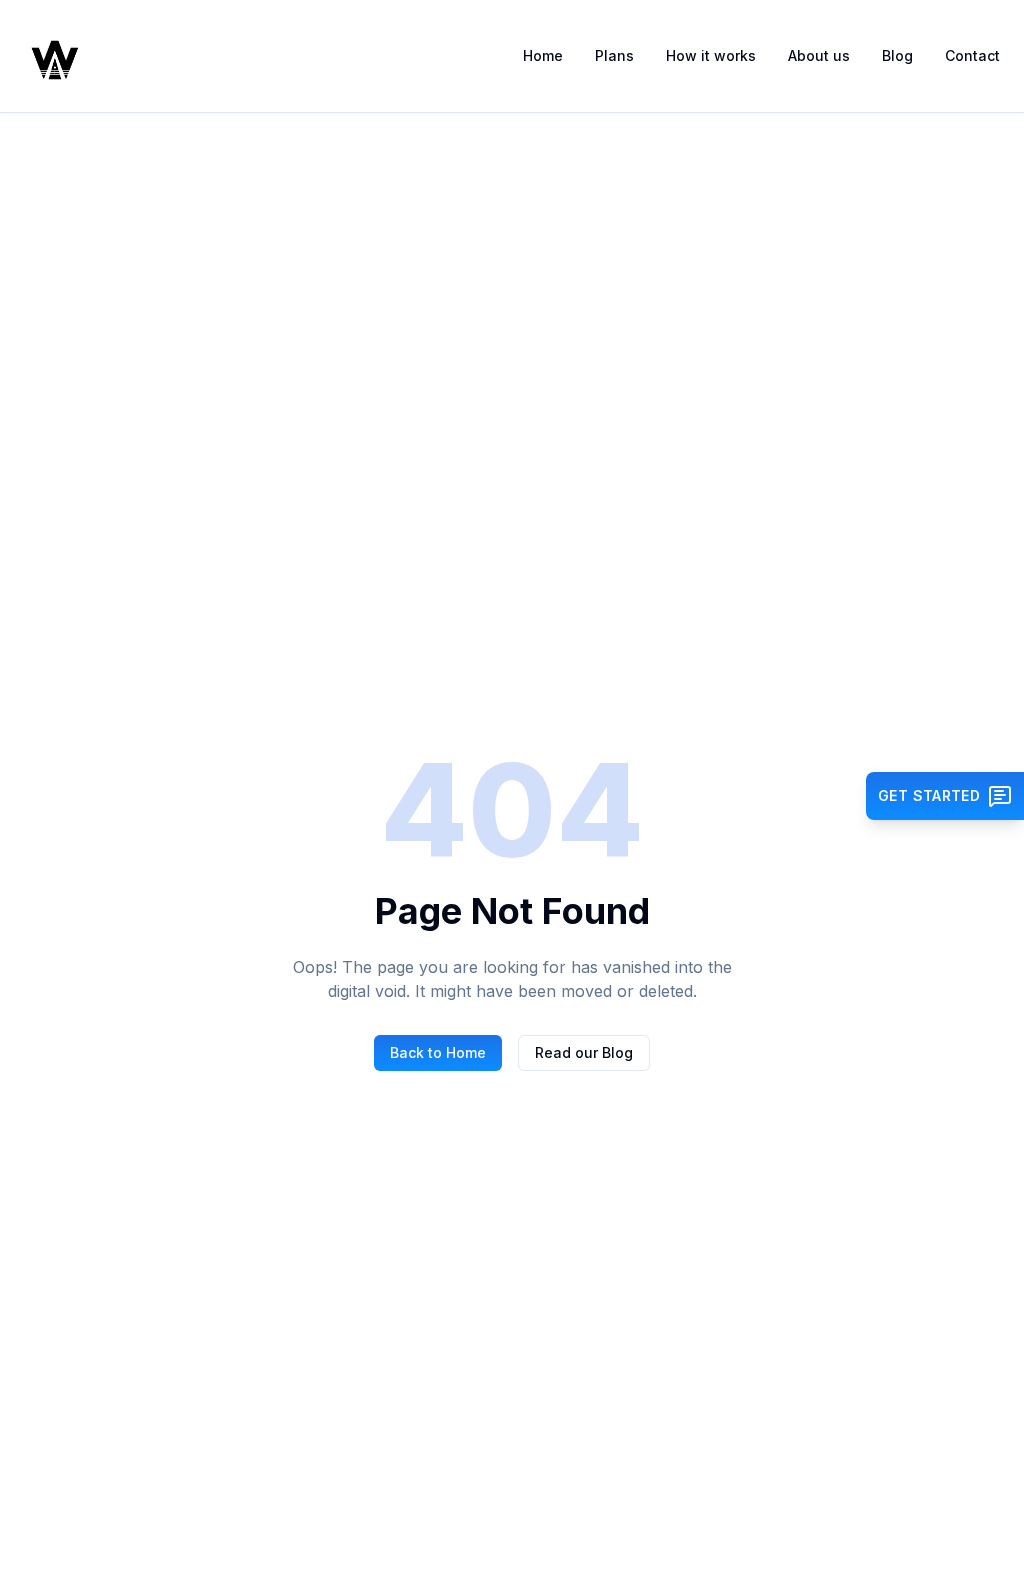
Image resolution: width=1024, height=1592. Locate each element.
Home (543, 55)
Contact (972, 55)
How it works (711, 55)
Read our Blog (584, 1052)
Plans (614, 55)
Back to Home (438, 1052)
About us (819, 55)
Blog (897, 55)
